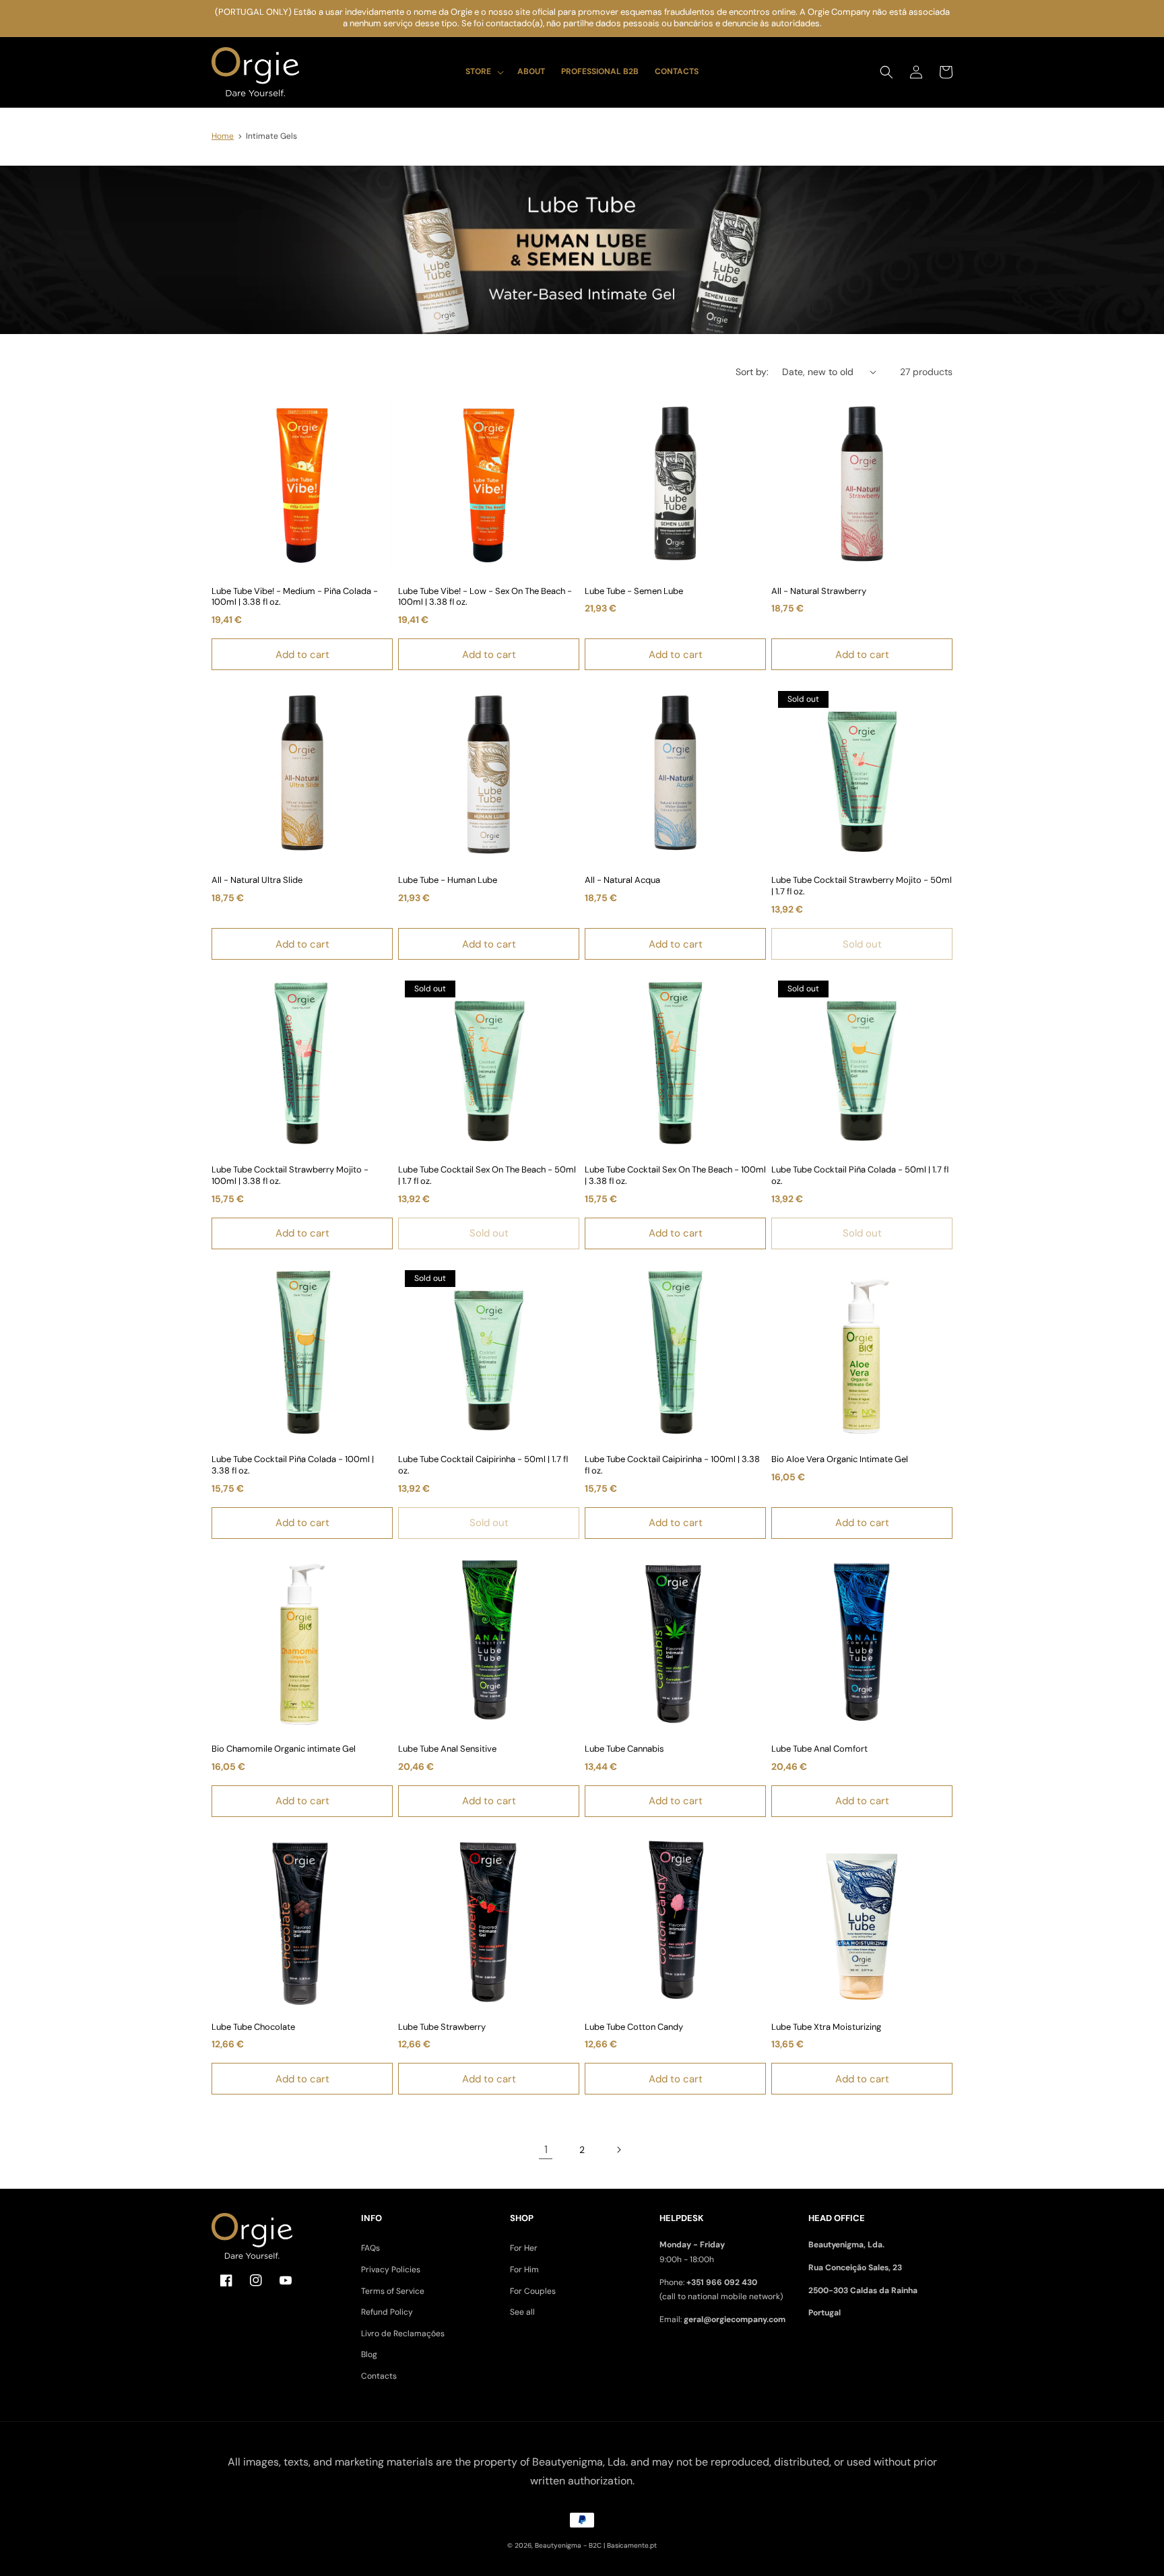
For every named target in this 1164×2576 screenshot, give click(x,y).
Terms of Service (393, 2291)
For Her (524, 2248)
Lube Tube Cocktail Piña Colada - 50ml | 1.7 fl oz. (860, 1176)
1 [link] (546, 2149)
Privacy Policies (391, 2270)
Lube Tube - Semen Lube (634, 591)
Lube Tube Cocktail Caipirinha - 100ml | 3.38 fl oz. (672, 1465)
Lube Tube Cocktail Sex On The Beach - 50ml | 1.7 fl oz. (487, 1176)
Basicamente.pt (632, 2545)
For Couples (533, 2291)
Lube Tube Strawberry (442, 2027)
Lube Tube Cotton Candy (634, 2027)
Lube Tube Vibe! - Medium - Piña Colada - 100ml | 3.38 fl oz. (295, 597)
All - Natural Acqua (622, 880)
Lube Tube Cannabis (624, 1749)
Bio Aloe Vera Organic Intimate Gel (840, 1459)
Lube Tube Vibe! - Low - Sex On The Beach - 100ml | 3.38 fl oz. (485, 597)
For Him (524, 2270)
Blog (369, 2354)
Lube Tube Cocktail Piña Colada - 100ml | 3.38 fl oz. (293, 1465)
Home (223, 136)
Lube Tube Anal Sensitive (447, 1749)
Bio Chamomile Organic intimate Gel (284, 1749)
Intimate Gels (271, 136)
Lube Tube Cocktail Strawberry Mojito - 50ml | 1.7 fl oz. (862, 886)
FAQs (370, 2248)
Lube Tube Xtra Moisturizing (826, 2027)
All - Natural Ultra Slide (257, 880)
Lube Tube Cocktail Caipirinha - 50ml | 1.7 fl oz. (483, 1465)
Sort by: (752, 372)
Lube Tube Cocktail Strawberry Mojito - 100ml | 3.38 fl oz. (290, 1176)
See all (522, 2312)
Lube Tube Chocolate (253, 2027)
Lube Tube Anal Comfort (819, 1749)
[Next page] (618, 2150)
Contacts (379, 2376)
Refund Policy (387, 2312)
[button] (483, 72)
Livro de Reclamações (403, 2334)
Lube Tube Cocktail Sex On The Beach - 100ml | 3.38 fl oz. (675, 1176)
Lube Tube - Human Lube (448, 880)
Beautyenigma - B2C (568, 2545)
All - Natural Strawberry (819, 591)
